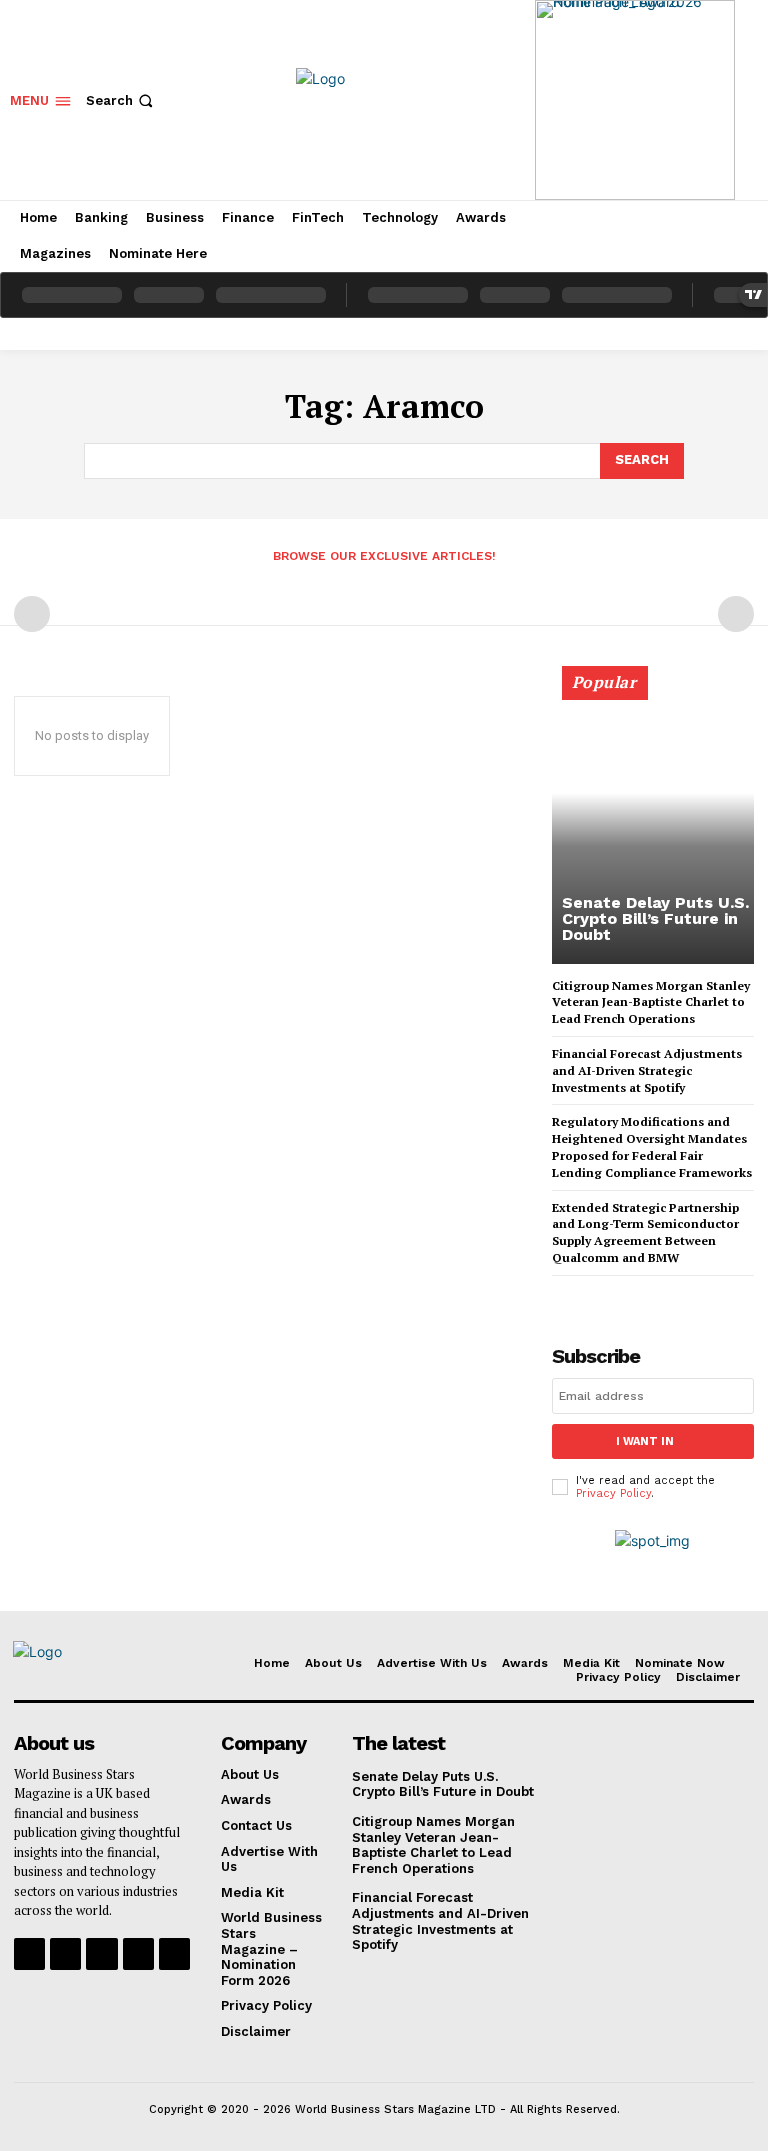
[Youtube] (174, 1953)
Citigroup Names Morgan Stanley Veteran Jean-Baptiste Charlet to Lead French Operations (651, 1002)
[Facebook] (29, 1953)
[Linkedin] (101, 1953)
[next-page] (596, 1293)
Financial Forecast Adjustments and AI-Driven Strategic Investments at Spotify (647, 1070)
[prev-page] (32, 614)
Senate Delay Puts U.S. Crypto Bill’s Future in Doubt (655, 918)
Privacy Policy (613, 1493)
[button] (121, 100)
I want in (645, 1441)
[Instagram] (65, 1953)
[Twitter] (138, 1953)
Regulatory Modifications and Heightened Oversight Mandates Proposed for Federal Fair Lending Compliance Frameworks (652, 1146)
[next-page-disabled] (736, 614)
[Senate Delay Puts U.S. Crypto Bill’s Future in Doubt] (653, 824)
